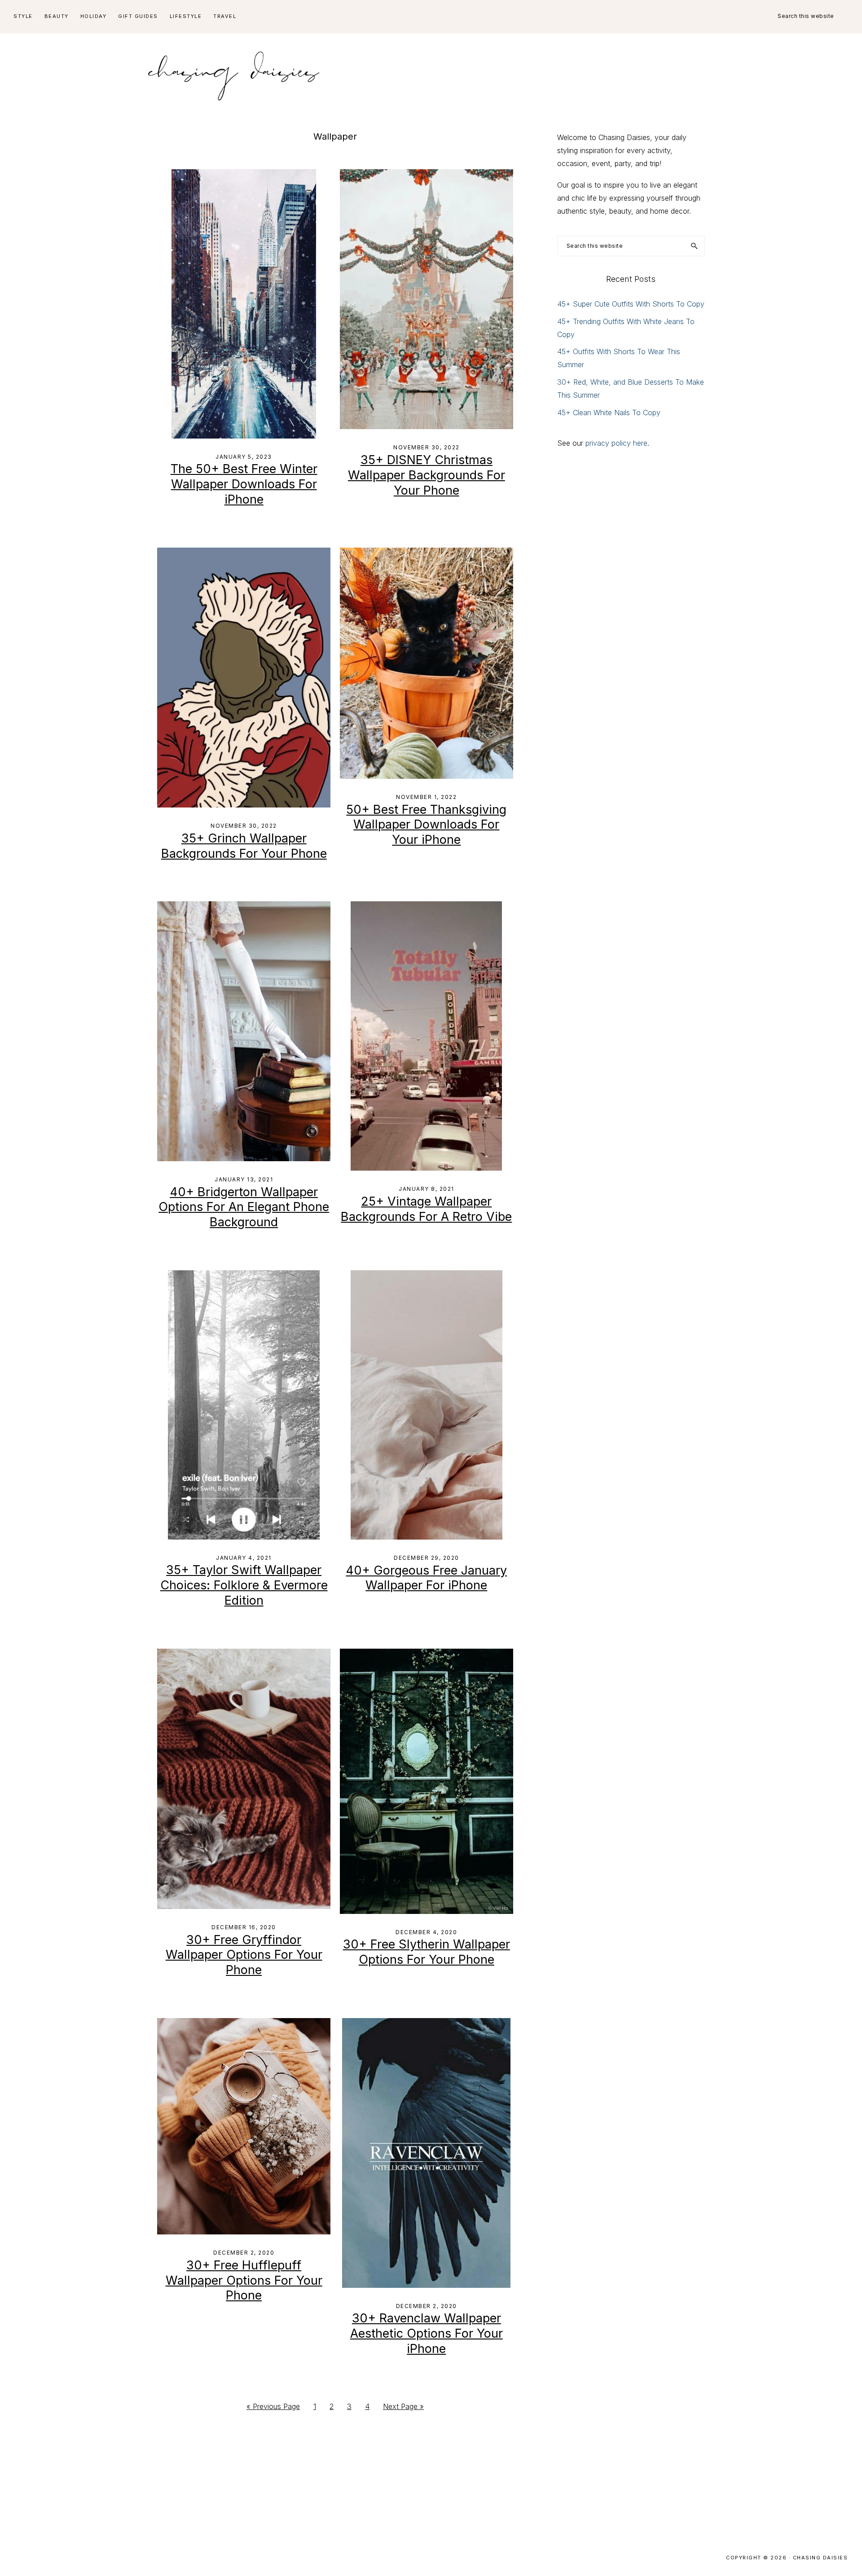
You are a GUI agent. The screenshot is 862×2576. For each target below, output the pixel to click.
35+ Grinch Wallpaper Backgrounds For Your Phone (244, 846)
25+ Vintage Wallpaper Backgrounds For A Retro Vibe (426, 1209)
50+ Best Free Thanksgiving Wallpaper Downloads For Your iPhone (426, 825)
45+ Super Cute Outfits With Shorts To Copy (631, 304)
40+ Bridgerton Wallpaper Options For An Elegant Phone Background (244, 1207)
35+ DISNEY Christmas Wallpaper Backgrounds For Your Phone (427, 475)
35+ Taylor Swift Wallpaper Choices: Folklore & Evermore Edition (244, 1585)
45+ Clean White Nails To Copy (609, 413)
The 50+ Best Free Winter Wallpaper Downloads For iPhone (244, 484)
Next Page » (403, 2409)
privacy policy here (616, 443)
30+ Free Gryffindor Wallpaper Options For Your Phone (244, 1955)
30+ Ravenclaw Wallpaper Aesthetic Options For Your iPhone (427, 2333)
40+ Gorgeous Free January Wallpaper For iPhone (426, 1578)
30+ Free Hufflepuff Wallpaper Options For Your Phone (244, 2280)
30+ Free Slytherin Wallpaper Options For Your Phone (427, 1952)
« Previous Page (273, 2409)
